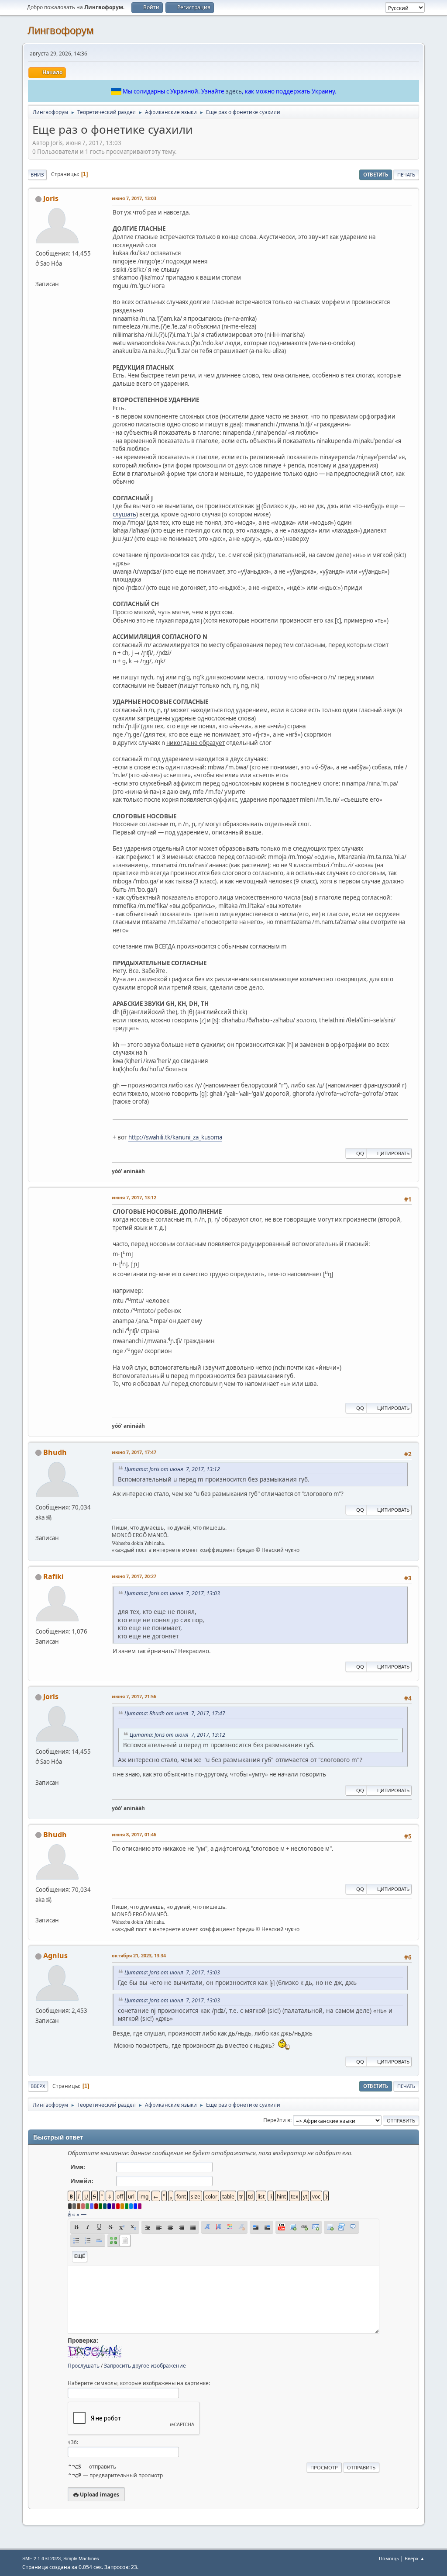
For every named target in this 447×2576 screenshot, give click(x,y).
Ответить (376, 175)
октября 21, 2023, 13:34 (139, 1955)
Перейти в (277, 2120)
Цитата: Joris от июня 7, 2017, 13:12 (172, 1469)
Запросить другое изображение (145, 2366)
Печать (406, 175)
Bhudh (55, 1452)
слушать (124, 514)
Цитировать (393, 1153)
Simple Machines (81, 2559)
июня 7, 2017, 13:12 (134, 1197)
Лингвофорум (61, 30)
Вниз (37, 175)
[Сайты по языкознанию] (39, 1527)
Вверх (38, 2086)
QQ (360, 1153)
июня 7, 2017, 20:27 (134, 1576)
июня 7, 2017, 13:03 (134, 198)
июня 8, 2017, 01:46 (134, 1834)
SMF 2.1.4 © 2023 (41, 2559)
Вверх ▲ (415, 2558)
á (69, 2214)
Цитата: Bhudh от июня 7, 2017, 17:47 (175, 1713)
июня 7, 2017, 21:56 (134, 1696)
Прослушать (84, 2366)
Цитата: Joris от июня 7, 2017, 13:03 (172, 1593)
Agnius (55, 1956)
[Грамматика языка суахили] (39, 274)
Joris (51, 198)
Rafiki (53, 1576)
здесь (234, 91)
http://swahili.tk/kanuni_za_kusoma (175, 1137)
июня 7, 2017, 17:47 (134, 1452)
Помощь (389, 2558)
